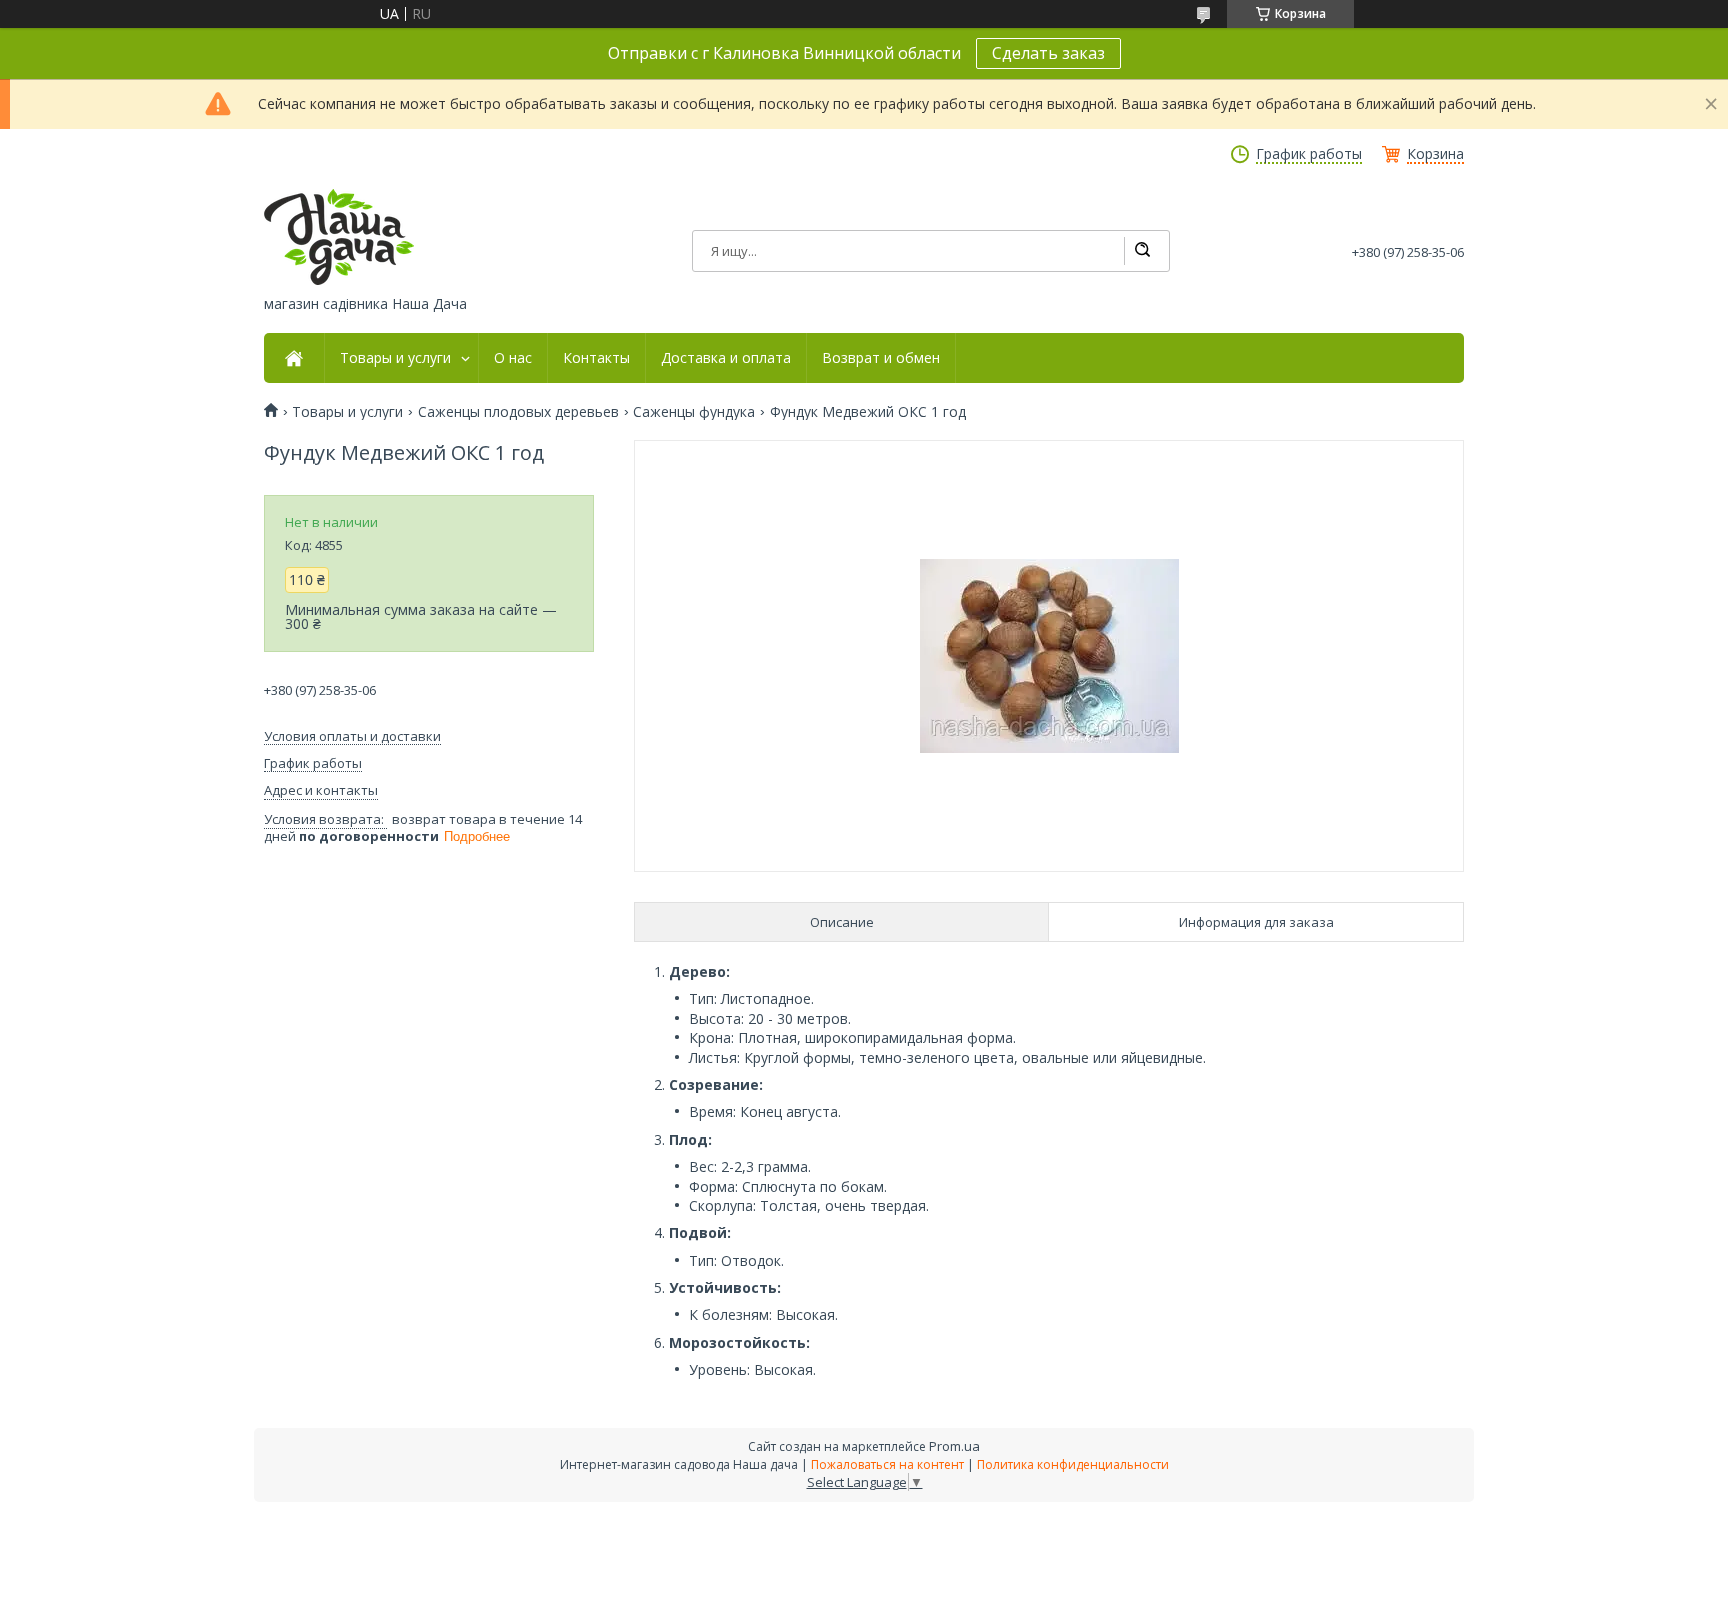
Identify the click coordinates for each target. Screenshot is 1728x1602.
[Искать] (1142, 251)
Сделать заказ (1048, 53)
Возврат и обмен (881, 358)
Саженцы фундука (694, 412)
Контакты (596, 358)
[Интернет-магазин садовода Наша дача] (339, 237)
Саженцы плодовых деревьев (518, 412)
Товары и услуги (395, 358)
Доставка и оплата (726, 358)
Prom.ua (954, 1446)
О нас (513, 358)
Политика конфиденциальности (1073, 1464)
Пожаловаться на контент (887, 1464)
